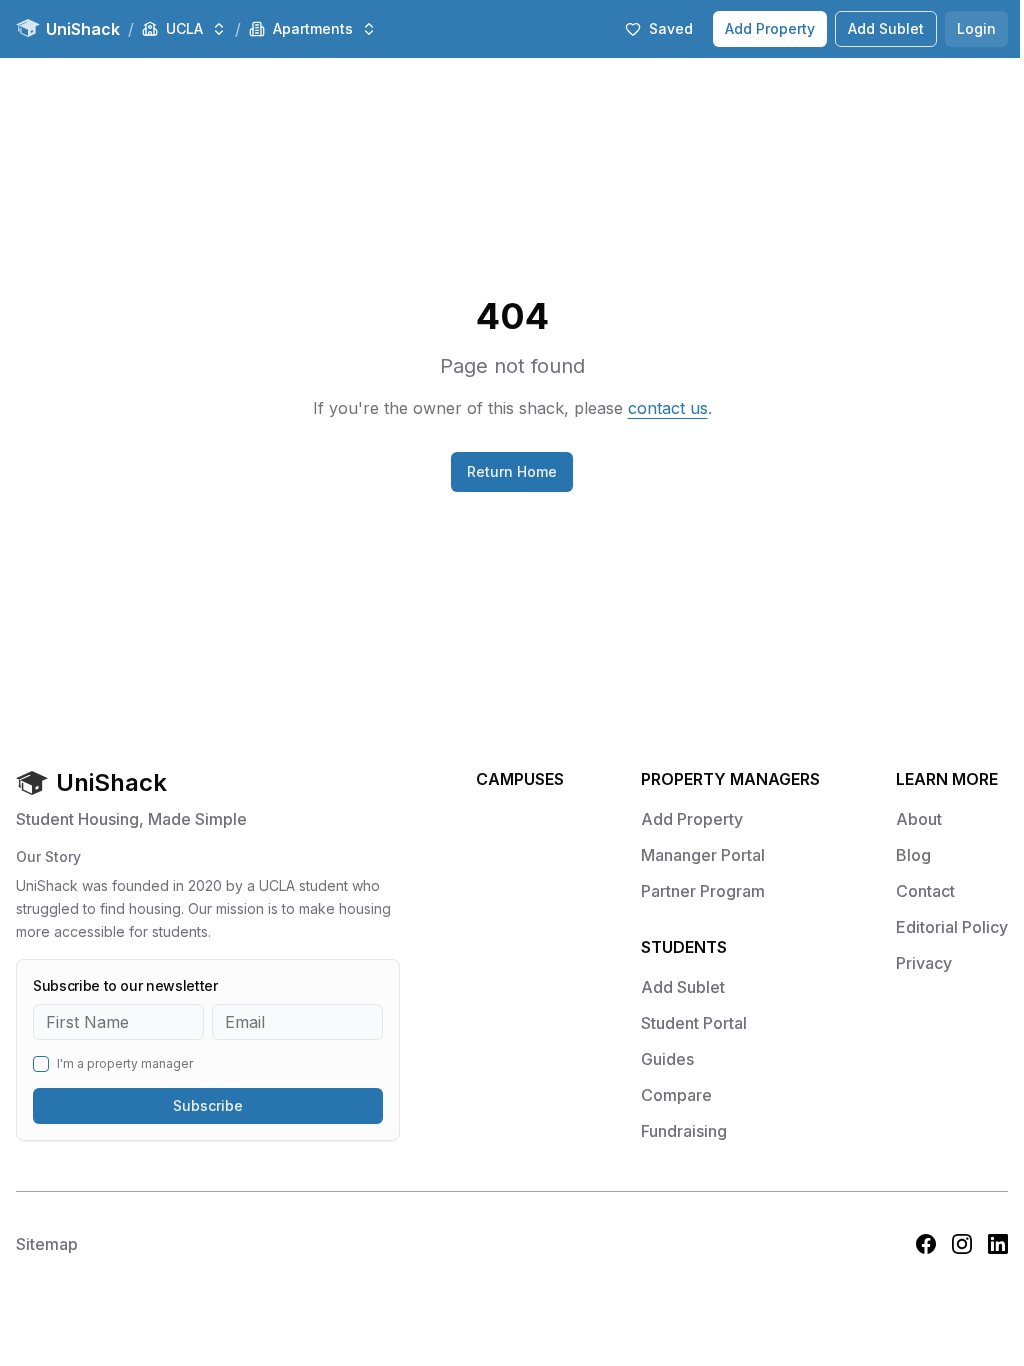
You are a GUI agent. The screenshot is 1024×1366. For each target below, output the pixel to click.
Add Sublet (886, 28)
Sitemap (47, 1244)
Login (976, 28)
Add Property (770, 28)
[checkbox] (41, 1064)
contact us (668, 408)
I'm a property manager (125, 1064)
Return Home (512, 471)
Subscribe (208, 1105)
